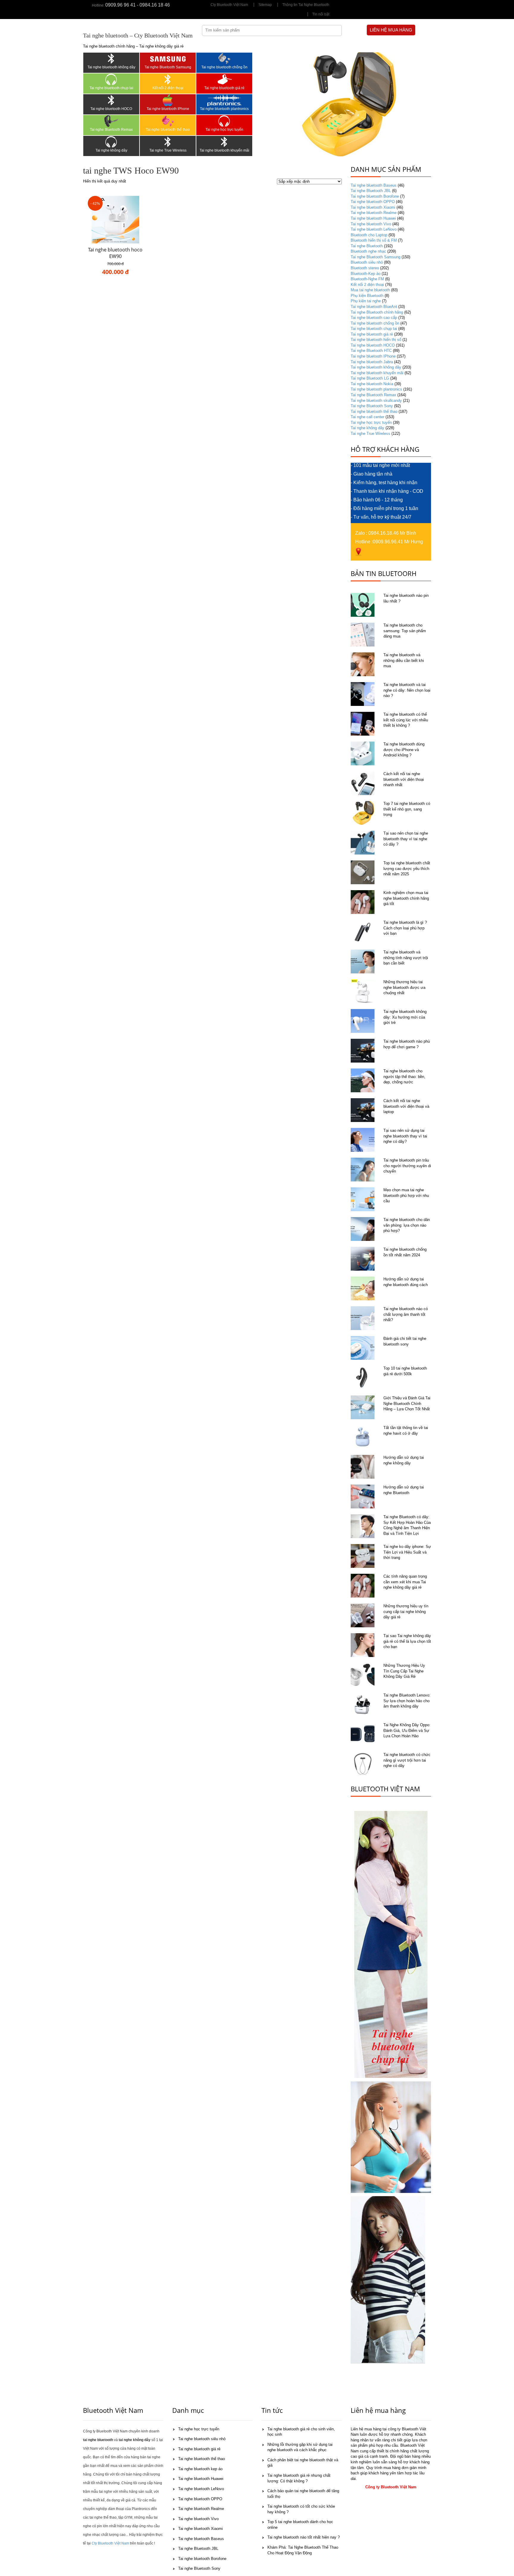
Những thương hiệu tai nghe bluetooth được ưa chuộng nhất (404, 987)
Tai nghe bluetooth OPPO (373, 202)
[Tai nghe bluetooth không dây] (111, 59)
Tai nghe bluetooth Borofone (375, 196)
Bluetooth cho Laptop (369, 235)
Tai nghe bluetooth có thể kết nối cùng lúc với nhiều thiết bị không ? (406, 720)
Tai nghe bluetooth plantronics (224, 109)
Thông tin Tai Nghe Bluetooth (306, 5)
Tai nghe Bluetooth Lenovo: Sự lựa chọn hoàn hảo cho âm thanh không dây (407, 1701)
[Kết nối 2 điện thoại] (168, 79)
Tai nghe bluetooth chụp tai (111, 88)
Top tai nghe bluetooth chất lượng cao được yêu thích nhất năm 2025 (407, 868)
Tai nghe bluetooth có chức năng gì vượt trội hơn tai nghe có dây (407, 1760)
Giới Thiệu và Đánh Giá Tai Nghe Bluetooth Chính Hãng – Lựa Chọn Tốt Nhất (407, 1403)
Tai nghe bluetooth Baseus (374, 185)
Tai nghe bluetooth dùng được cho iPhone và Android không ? (404, 750)
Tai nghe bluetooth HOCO (111, 109)
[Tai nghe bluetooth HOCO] (111, 100)
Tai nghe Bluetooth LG (370, 378)
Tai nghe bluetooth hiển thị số (376, 340)
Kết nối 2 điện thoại (168, 88)
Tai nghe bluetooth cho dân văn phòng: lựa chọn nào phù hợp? (407, 1225)
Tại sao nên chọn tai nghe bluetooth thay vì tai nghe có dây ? (406, 839)
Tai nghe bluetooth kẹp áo (200, 2469)
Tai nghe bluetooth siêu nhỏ (202, 2439)
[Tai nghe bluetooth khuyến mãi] (224, 142)
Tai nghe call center (368, 417)
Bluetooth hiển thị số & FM (374, 240)
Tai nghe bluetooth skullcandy (376, 401)
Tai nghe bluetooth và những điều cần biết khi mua (404, 660)
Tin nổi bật (321, 14)
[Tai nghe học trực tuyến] (224, 121)
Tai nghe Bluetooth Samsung (168, 67)
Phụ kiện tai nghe (366, 301)
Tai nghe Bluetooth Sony (372, 406)
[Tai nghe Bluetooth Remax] (111, 121)
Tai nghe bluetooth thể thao (168, 130)
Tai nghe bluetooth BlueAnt (374, 307)
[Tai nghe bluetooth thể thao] (168, 121)
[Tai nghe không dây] (111, 142)
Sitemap (265, 5)
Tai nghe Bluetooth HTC (371, 351)
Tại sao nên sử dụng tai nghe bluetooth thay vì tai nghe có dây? (405, 1136)
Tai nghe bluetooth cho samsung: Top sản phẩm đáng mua (405, 631)
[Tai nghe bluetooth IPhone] (168, 100)
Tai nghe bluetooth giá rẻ (224, 88)
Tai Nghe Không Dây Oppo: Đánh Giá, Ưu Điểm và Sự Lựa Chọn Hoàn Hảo (407, 1730)
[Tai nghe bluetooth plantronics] (224, 100)
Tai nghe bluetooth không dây (111, 67)
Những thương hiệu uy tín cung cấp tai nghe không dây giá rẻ (406, 1612)
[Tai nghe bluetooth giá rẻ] (224, 79)
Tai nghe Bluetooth (367, 246)
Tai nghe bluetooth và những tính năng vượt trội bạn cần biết (406, 958)
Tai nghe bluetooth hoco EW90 (115, 253)
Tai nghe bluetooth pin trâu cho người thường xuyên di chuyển (407, 1166)
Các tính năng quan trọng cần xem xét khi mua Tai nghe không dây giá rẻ (405, 1582)
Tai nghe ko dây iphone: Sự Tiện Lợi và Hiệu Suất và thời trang (407, 1552)
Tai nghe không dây (111, 150)
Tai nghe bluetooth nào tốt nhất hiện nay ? (304, 2537)
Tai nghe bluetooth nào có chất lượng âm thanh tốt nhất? (406, 1314)
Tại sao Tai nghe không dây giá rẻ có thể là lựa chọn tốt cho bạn (407, 1641)
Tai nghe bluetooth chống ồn (224, 67)
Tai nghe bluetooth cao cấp (374, 318)
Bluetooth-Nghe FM (367, 279)
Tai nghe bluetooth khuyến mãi (224, 150)
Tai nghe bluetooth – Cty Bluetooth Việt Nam (138, 35)
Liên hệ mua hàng (391, 30)
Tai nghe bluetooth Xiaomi (373, 207)
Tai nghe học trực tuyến (224, 130)
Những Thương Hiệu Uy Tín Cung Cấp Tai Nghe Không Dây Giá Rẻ (404, 1671)
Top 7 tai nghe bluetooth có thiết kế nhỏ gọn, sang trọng (407, 809)
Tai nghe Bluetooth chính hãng (377, 312)
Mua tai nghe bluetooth (370, 290)
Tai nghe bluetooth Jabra (372, 362)
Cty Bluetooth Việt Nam (229, 5)
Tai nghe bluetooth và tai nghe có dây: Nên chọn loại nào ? (407, 690)
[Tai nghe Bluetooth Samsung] (168, 59)
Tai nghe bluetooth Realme (374, 213)
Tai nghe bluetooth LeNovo (374, 229)
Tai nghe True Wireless (168, 150)
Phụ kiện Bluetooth (367, 296)
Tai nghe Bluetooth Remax (111, 130)
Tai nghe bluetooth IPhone (168, 109)
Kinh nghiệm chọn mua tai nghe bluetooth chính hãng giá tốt (406, 898)
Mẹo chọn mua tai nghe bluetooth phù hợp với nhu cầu (406, 1195)
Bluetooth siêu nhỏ (367, 262)
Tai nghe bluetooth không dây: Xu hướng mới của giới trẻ (405, 1017)
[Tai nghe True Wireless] (168, 142)
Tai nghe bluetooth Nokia (372, 384)
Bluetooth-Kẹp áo (366, 274)
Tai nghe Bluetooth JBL (371, 191)
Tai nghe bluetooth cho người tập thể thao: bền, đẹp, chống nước (404, 1077)
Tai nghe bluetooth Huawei (373, 218)
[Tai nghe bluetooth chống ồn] (224, 59)
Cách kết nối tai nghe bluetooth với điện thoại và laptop (406, 1106)
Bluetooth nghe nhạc (368, 251)
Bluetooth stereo (365, 268)
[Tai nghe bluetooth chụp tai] (111, 79)
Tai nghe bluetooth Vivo (371, 224)
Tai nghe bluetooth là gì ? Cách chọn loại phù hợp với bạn (405, 928)
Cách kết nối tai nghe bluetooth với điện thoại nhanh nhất (404, 779)
